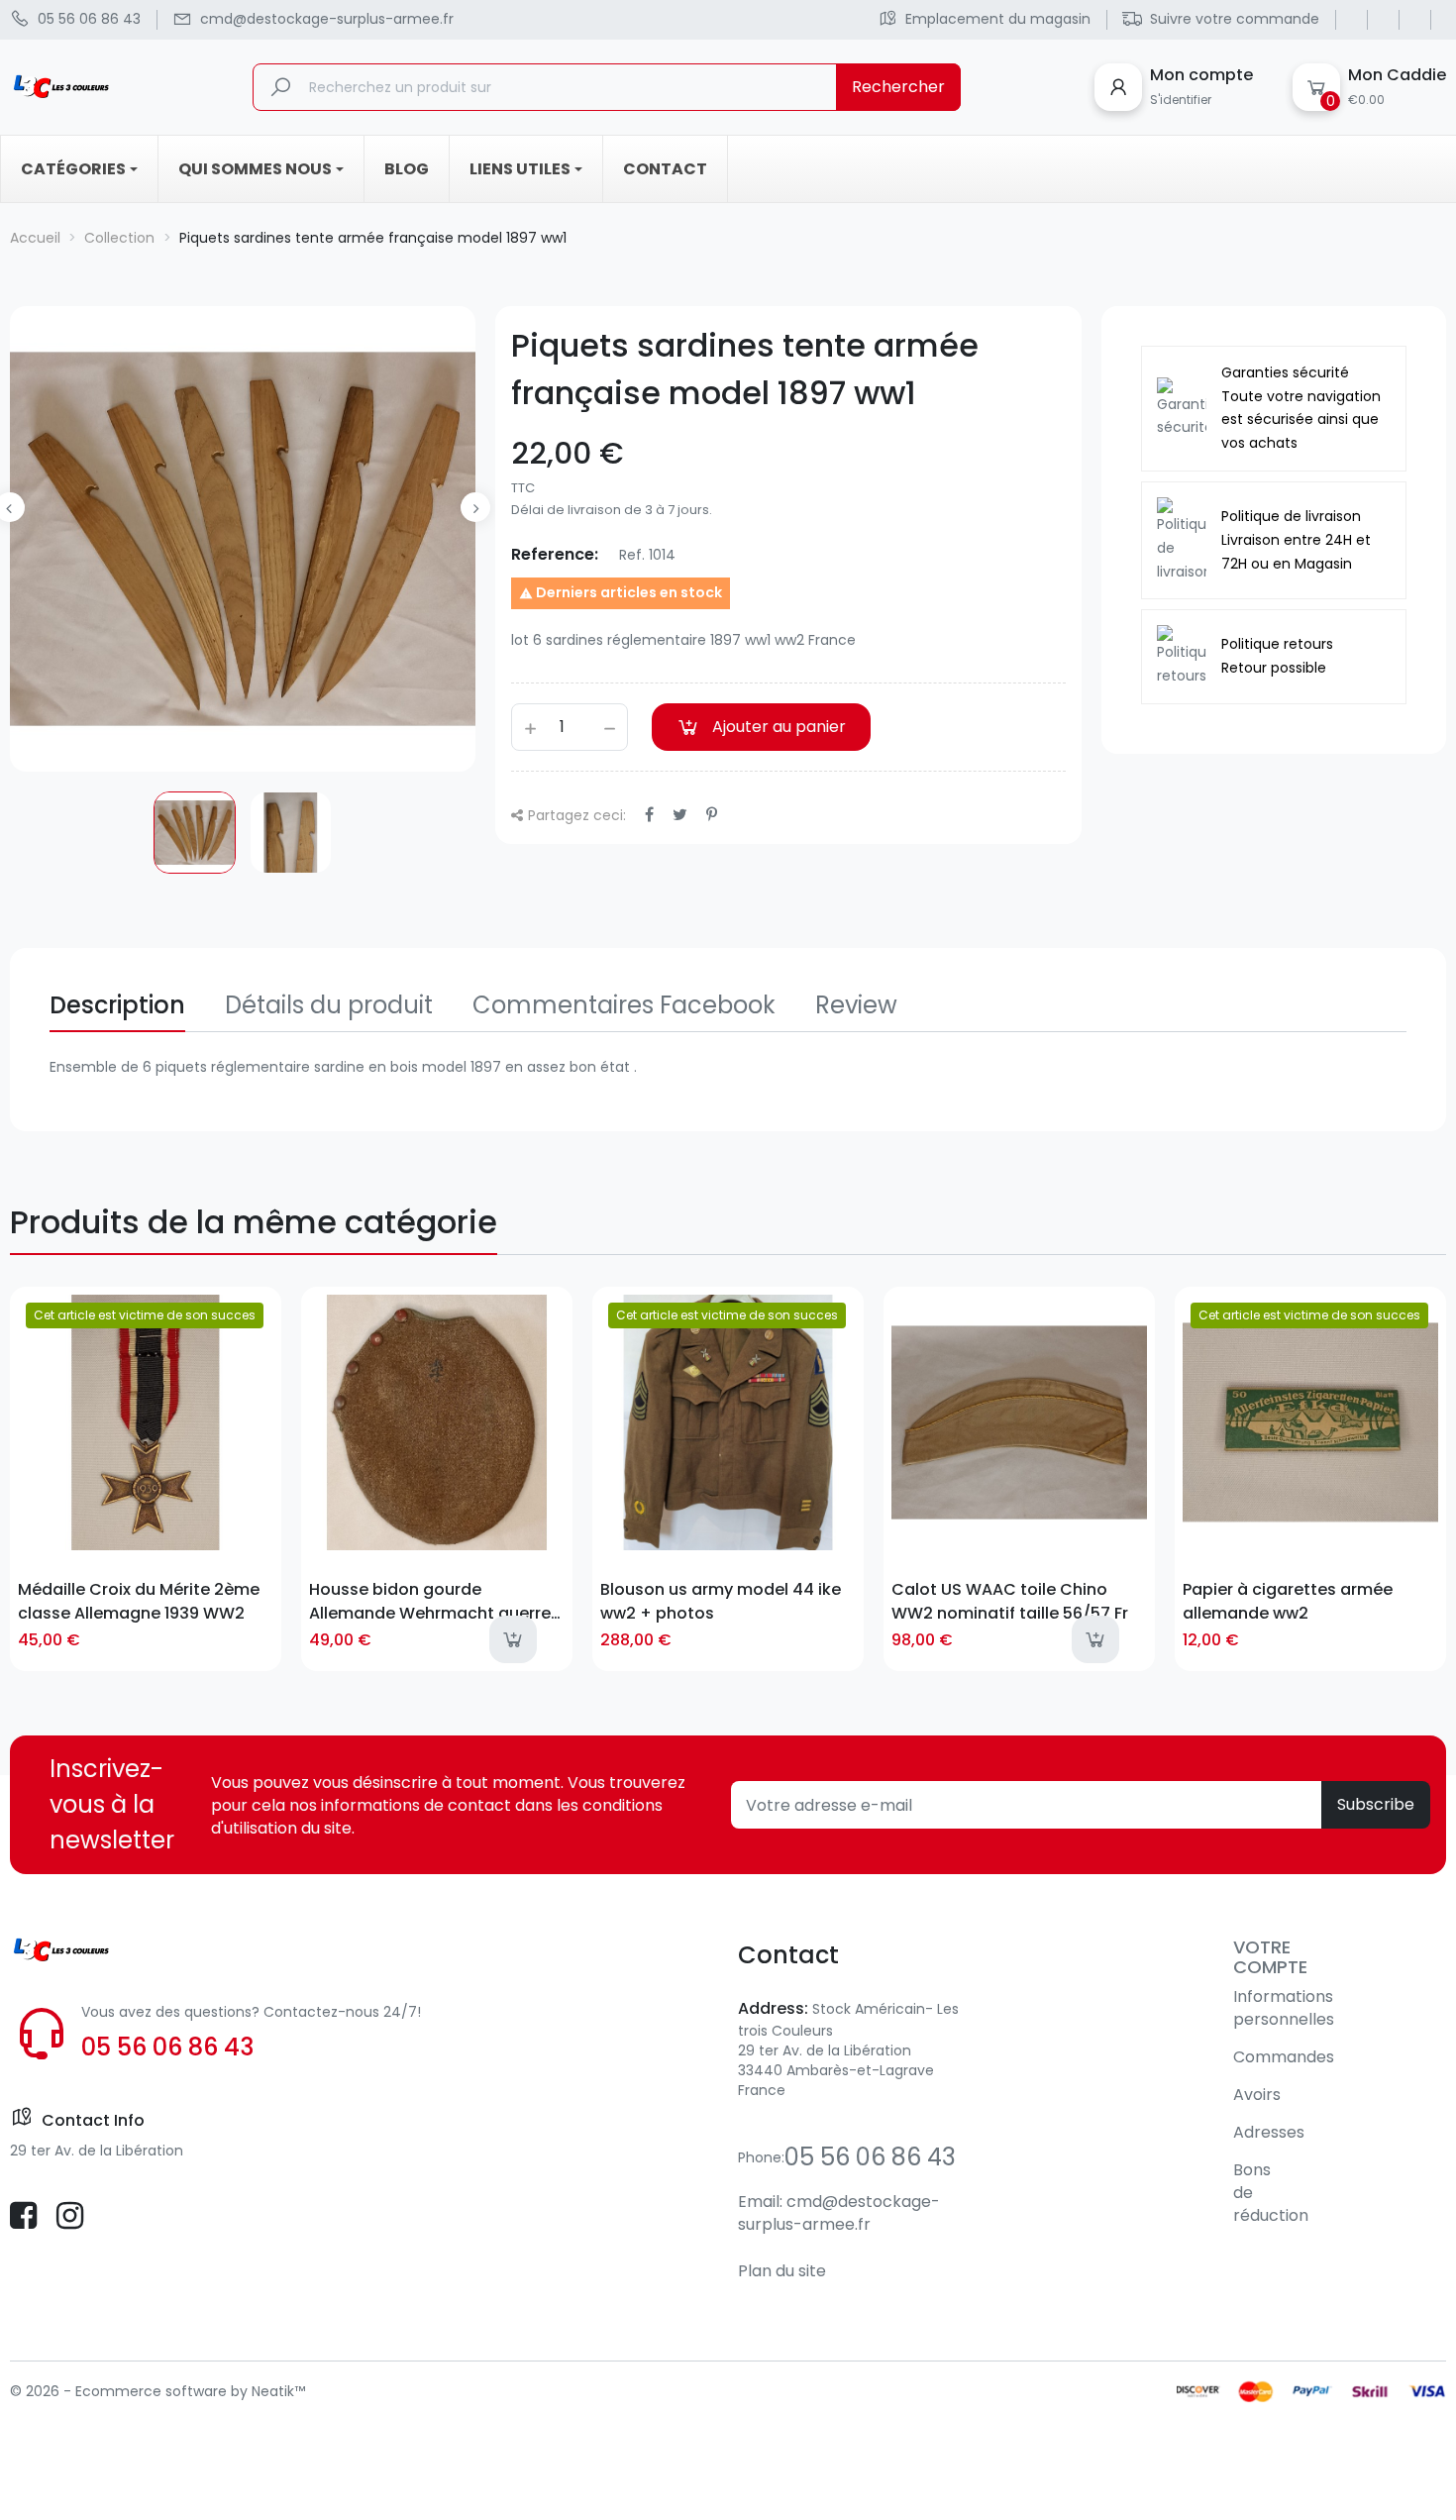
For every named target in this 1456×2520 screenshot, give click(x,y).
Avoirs (1257, 2095)
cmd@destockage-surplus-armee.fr (839, 2213)
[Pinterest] (712, 815)
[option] (195, 833)
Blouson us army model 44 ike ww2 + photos (721, 1601)
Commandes (1284, 2057)
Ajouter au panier (779, 727)
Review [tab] (856, 1005)
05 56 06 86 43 (167, 2047)
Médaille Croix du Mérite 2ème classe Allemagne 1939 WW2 (139, 1601)
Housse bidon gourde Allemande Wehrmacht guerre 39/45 (430, 1601)
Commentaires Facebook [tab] (624, 1005)
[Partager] (649, 815)
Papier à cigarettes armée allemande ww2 (1288, 1601)
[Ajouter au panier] (513, 1639)
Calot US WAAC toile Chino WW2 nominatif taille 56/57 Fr (1010, 1601)
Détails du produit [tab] (329, 1005)
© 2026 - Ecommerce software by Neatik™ (157, 2391)
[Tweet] (680, 815)
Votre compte (1270, 1957)
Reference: (555, 554)
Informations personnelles (1284, 2008)
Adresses (1269, 2132)
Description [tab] (117, 1005)
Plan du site (782, 2271)
